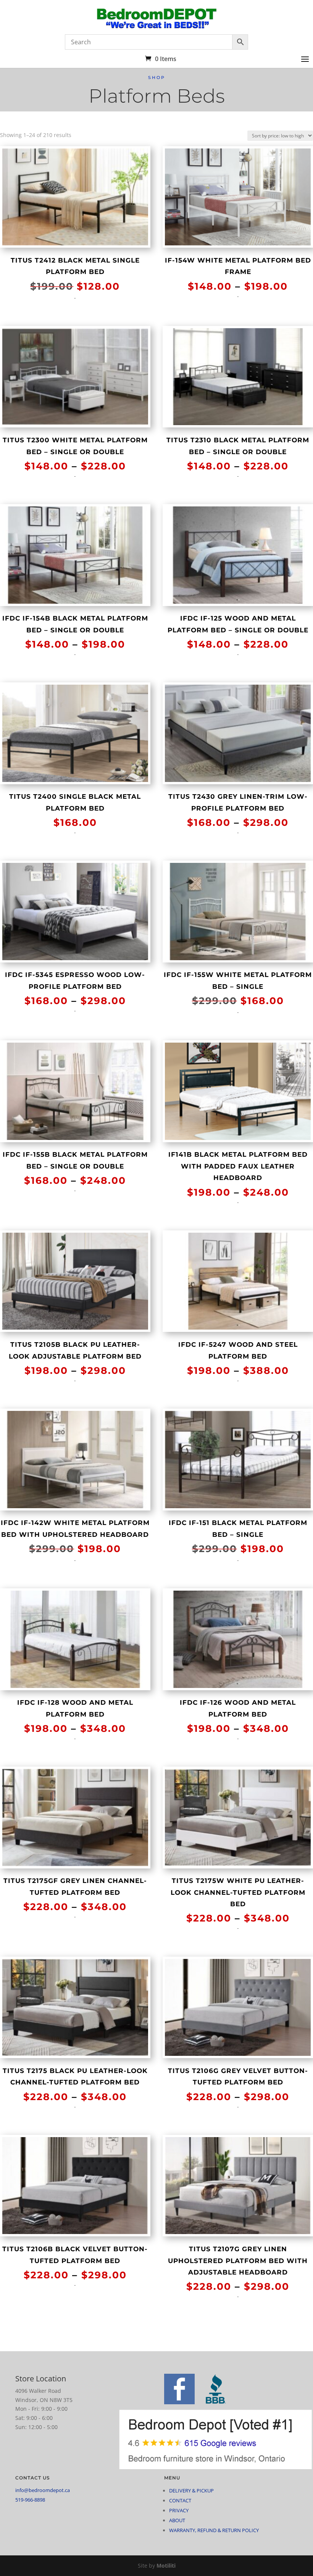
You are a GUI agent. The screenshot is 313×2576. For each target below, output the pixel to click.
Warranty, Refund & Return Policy (214, 2530)
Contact (180, 2500)
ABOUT (177, 2520)
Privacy (179, 2510)
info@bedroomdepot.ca (43, 2490)
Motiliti (166, 2566)
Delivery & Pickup (191, 2491)
